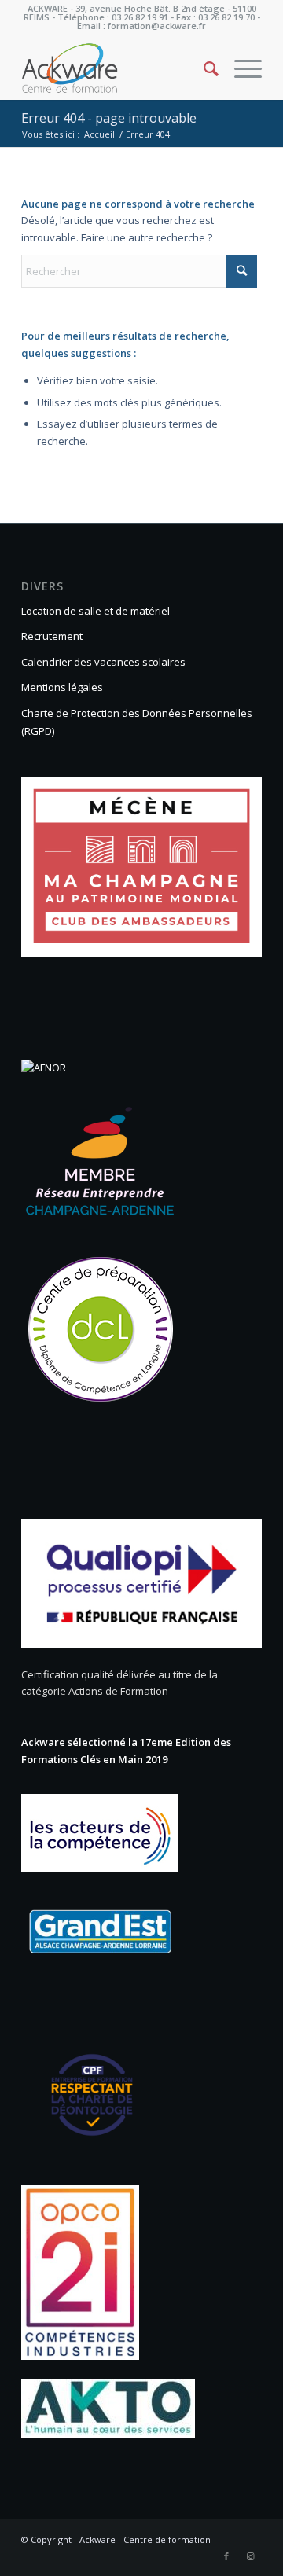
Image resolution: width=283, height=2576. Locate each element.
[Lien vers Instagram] (250, 2556)
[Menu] (240, 68)
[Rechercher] (203, 68)
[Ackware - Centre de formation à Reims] (118, 68)
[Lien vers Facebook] (226, 2556)
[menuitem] (203, 68)
